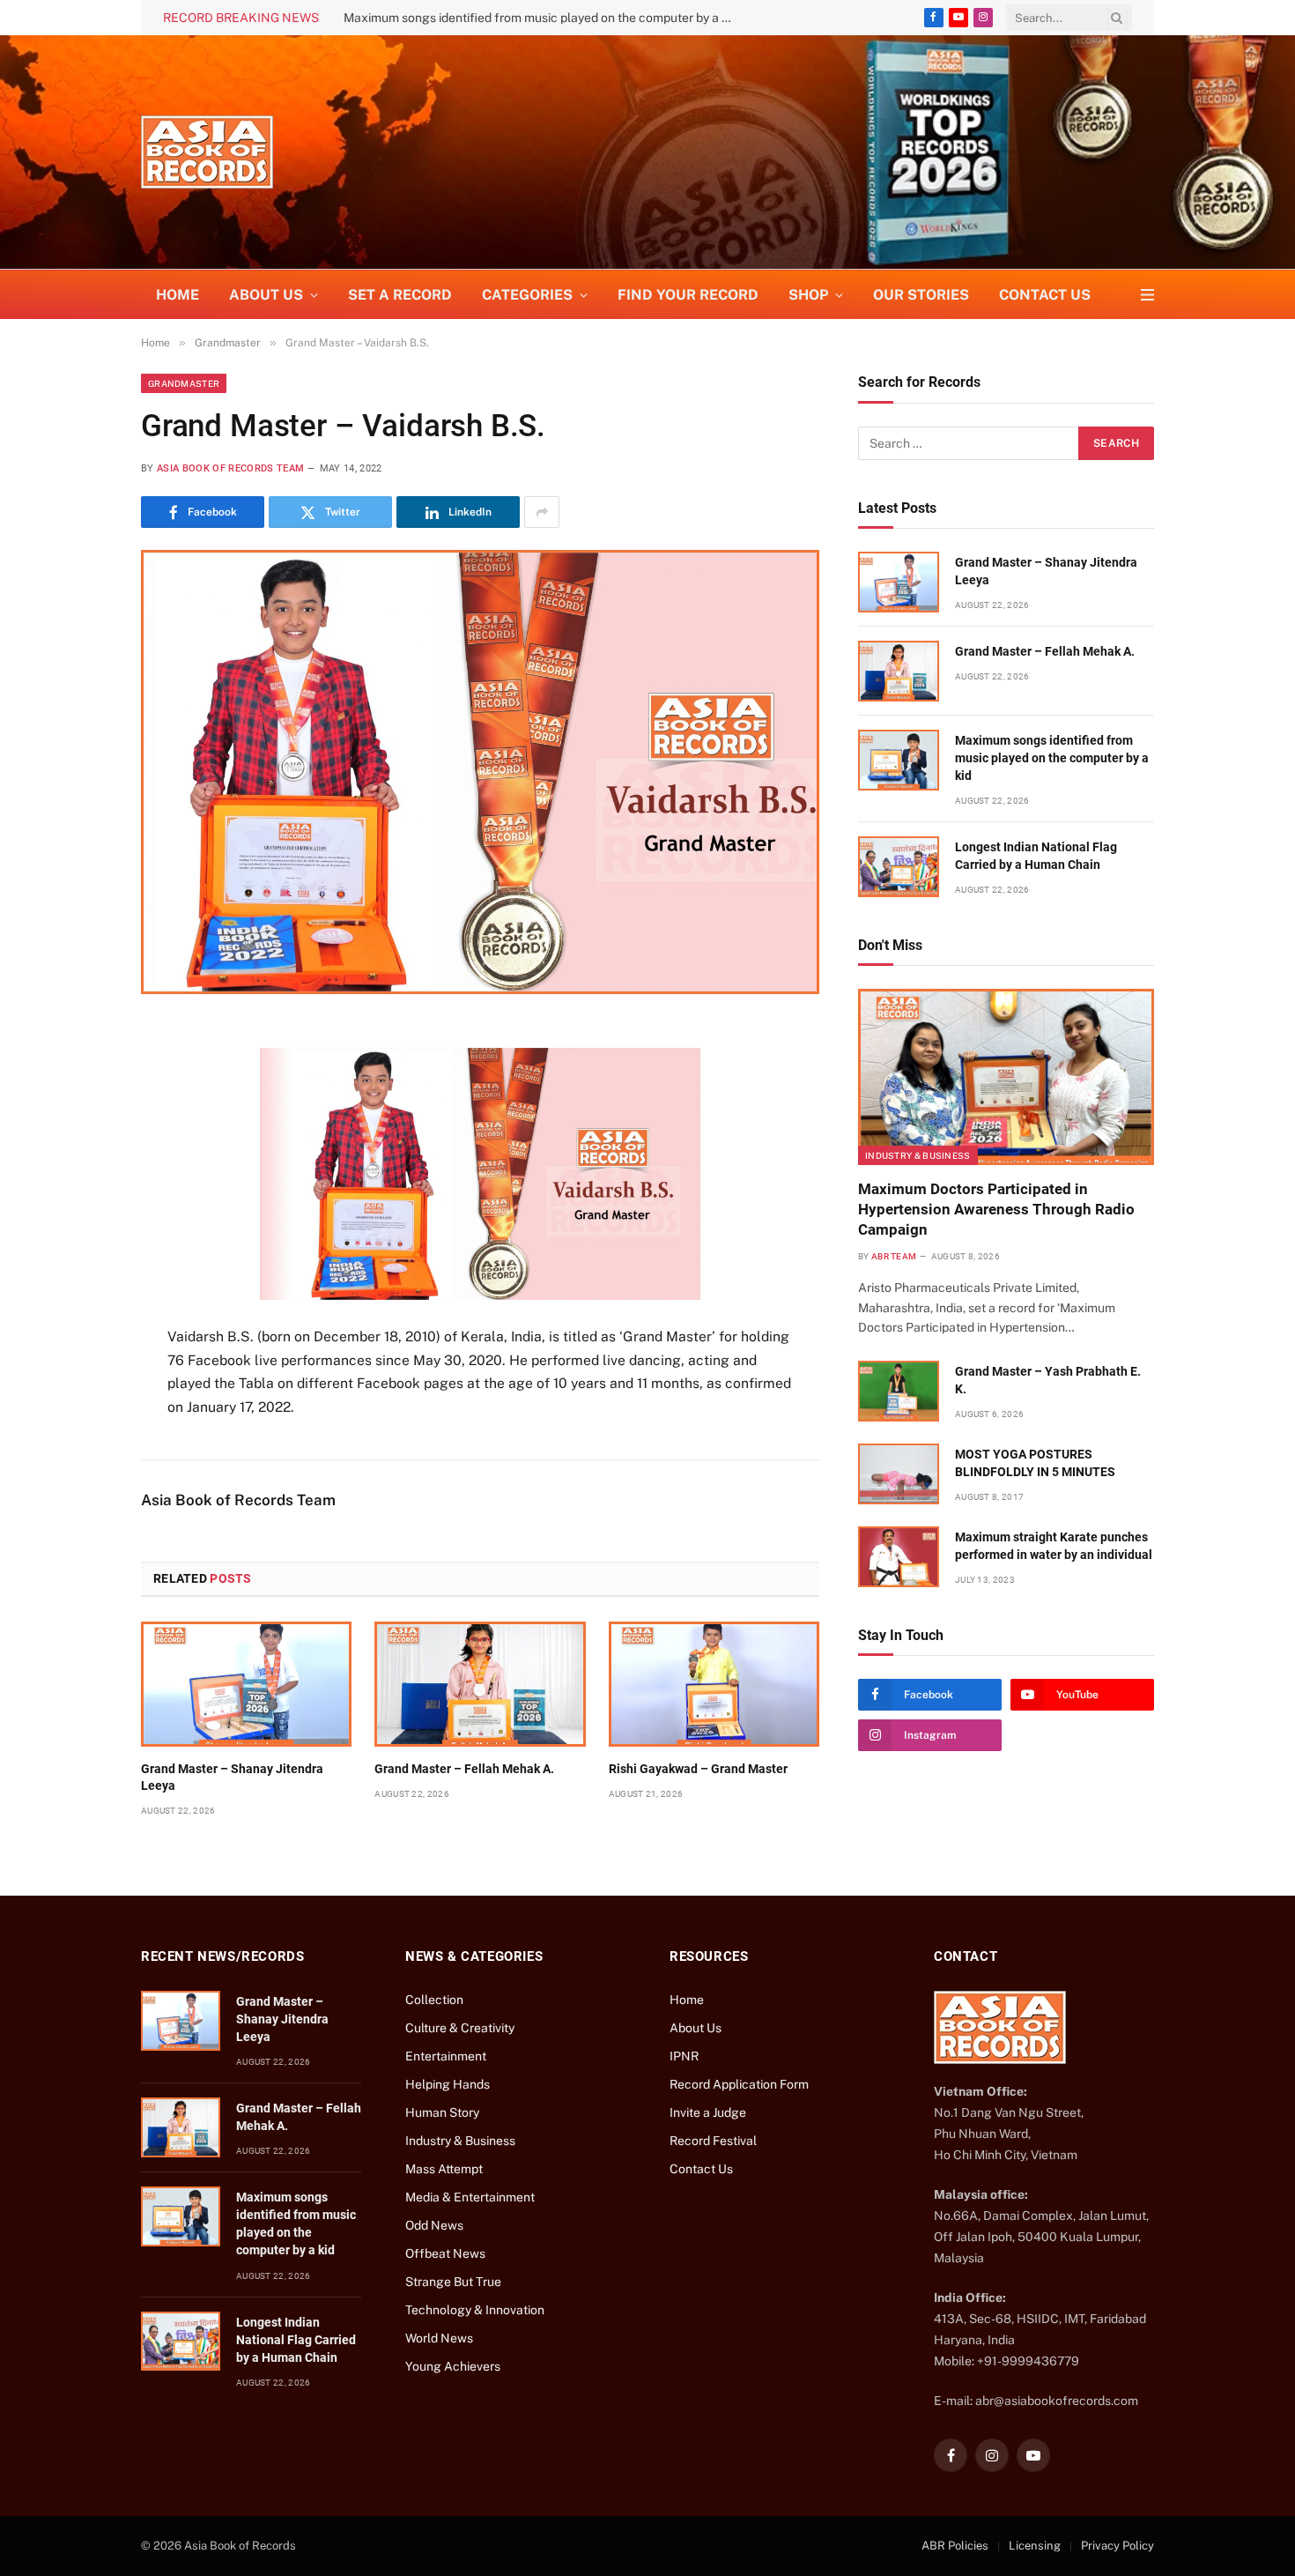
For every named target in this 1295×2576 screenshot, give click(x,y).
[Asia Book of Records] (207, 152)
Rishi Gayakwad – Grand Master (698, 1769)
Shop (808, 295)
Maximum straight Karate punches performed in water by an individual (1054, 1546)
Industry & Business (918, 1155)
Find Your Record (688, 295)
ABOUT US (266, 295)
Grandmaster (184, 383)
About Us (696, 2028)
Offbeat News (445, 2253)
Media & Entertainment (470, 2197)
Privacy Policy (1117, 2546)
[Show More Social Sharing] (542, 512)
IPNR (684, 2056)
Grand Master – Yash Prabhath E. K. (1048, 1380)
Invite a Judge (708, 2112)
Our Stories (921, 295)
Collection (434, 2000)
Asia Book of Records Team (230, 468)
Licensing (1035, 2546)
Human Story (442, 2112)
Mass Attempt (444, 2169)
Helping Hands (448, 2084)
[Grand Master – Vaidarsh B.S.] (480, 772)
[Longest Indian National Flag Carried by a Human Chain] (899, 867)
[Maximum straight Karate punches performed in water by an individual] (899, 1557)
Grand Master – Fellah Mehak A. (464, 1769)
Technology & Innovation (475, 2310)
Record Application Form (739, 2084)
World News (439, 2338)
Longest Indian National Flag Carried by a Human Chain (1036, 856)
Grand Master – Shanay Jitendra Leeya (232, 1777)
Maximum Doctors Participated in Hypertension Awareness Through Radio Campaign (996, 1209)
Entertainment (446, 2056)
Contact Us (1045, 295)
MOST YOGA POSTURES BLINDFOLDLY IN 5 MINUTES (1035, 1463)
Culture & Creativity (460, 2028)
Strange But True (453, 2282)
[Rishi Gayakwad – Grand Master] (714, 1684)
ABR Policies (955, 2546)
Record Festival (713, 2141)
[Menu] (1147, 295)
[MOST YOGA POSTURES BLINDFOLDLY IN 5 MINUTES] (899, 1474)
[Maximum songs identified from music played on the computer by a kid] (899, 760)
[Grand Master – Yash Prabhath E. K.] (899, 1391)
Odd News (434, 2225)
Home (178, 295)
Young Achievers (453, 2366)
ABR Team (894, 1256)
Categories (527, 295)
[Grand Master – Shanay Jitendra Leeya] (246, 1684)
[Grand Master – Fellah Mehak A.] (480, 1684)
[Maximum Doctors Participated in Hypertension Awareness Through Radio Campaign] (1006, 1077)
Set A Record (400, 295)
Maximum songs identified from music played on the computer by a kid (541, 18)
